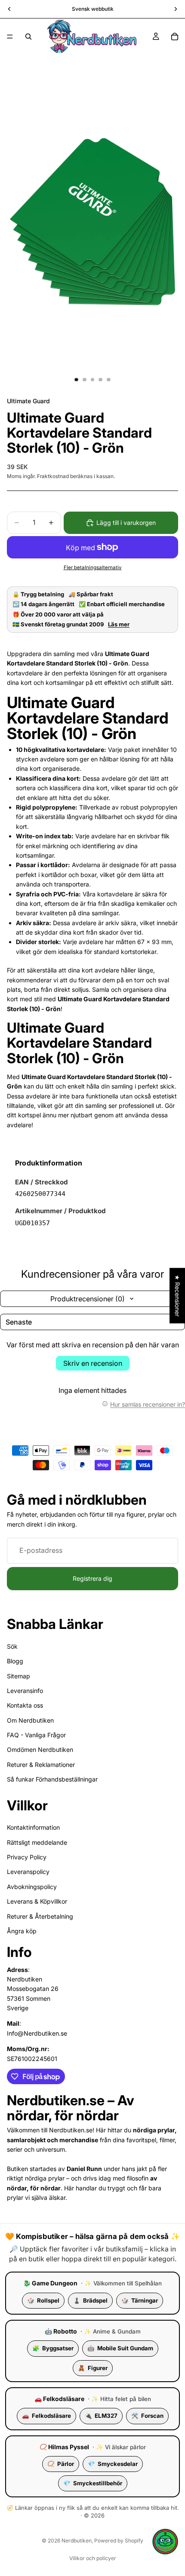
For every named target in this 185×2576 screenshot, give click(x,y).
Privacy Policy (27, 1857)
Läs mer (119, 624)
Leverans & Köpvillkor (37, 1901)
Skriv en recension (93, 1363)
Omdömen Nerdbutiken (40, 1750)
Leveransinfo (25, 1691)
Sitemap (18, 1676)
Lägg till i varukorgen (126, 523)
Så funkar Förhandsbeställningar (52, 1779)
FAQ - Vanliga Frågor (36, 1735)
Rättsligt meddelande (37, 1842)
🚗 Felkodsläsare (59, 2399)
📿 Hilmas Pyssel (64, 2447)
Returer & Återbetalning (40, 1916)
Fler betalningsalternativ (93, 567)
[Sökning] (28, 37)
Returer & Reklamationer (41, 1765)
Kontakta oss (25, 1705)
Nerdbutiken (77, 2541)
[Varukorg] (175, 37)
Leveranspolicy (28, 1872)
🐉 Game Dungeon (50, 2283)
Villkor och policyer (93, 2558)
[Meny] (10, 37)
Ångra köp (22, 1931)
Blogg (15, 1661)
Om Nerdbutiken (30, 1720)
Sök (12, 1646)
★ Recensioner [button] (177, 1296)
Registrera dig (92, 1578)
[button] (165, 2542)
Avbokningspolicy (32, 1887)
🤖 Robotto (61, 2331)
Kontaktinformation (33, 1827)
